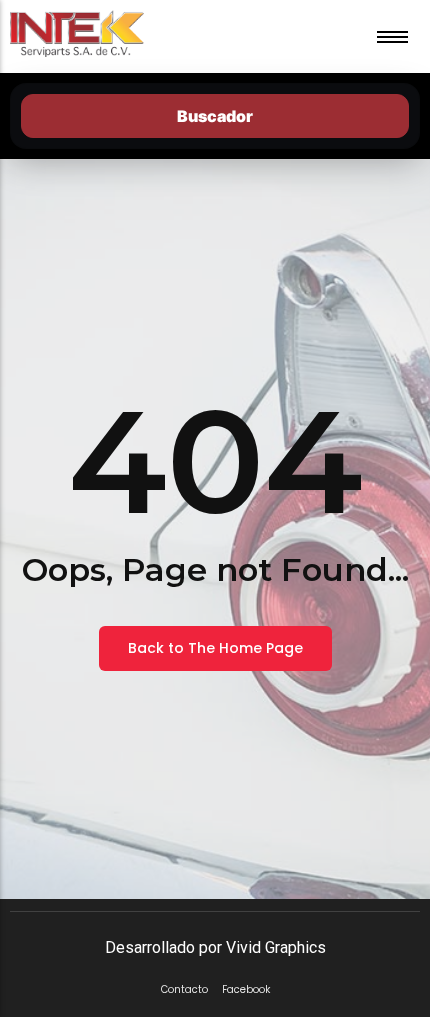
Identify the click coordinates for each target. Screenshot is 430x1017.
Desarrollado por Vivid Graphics (215, 947)
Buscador (215, 116)
